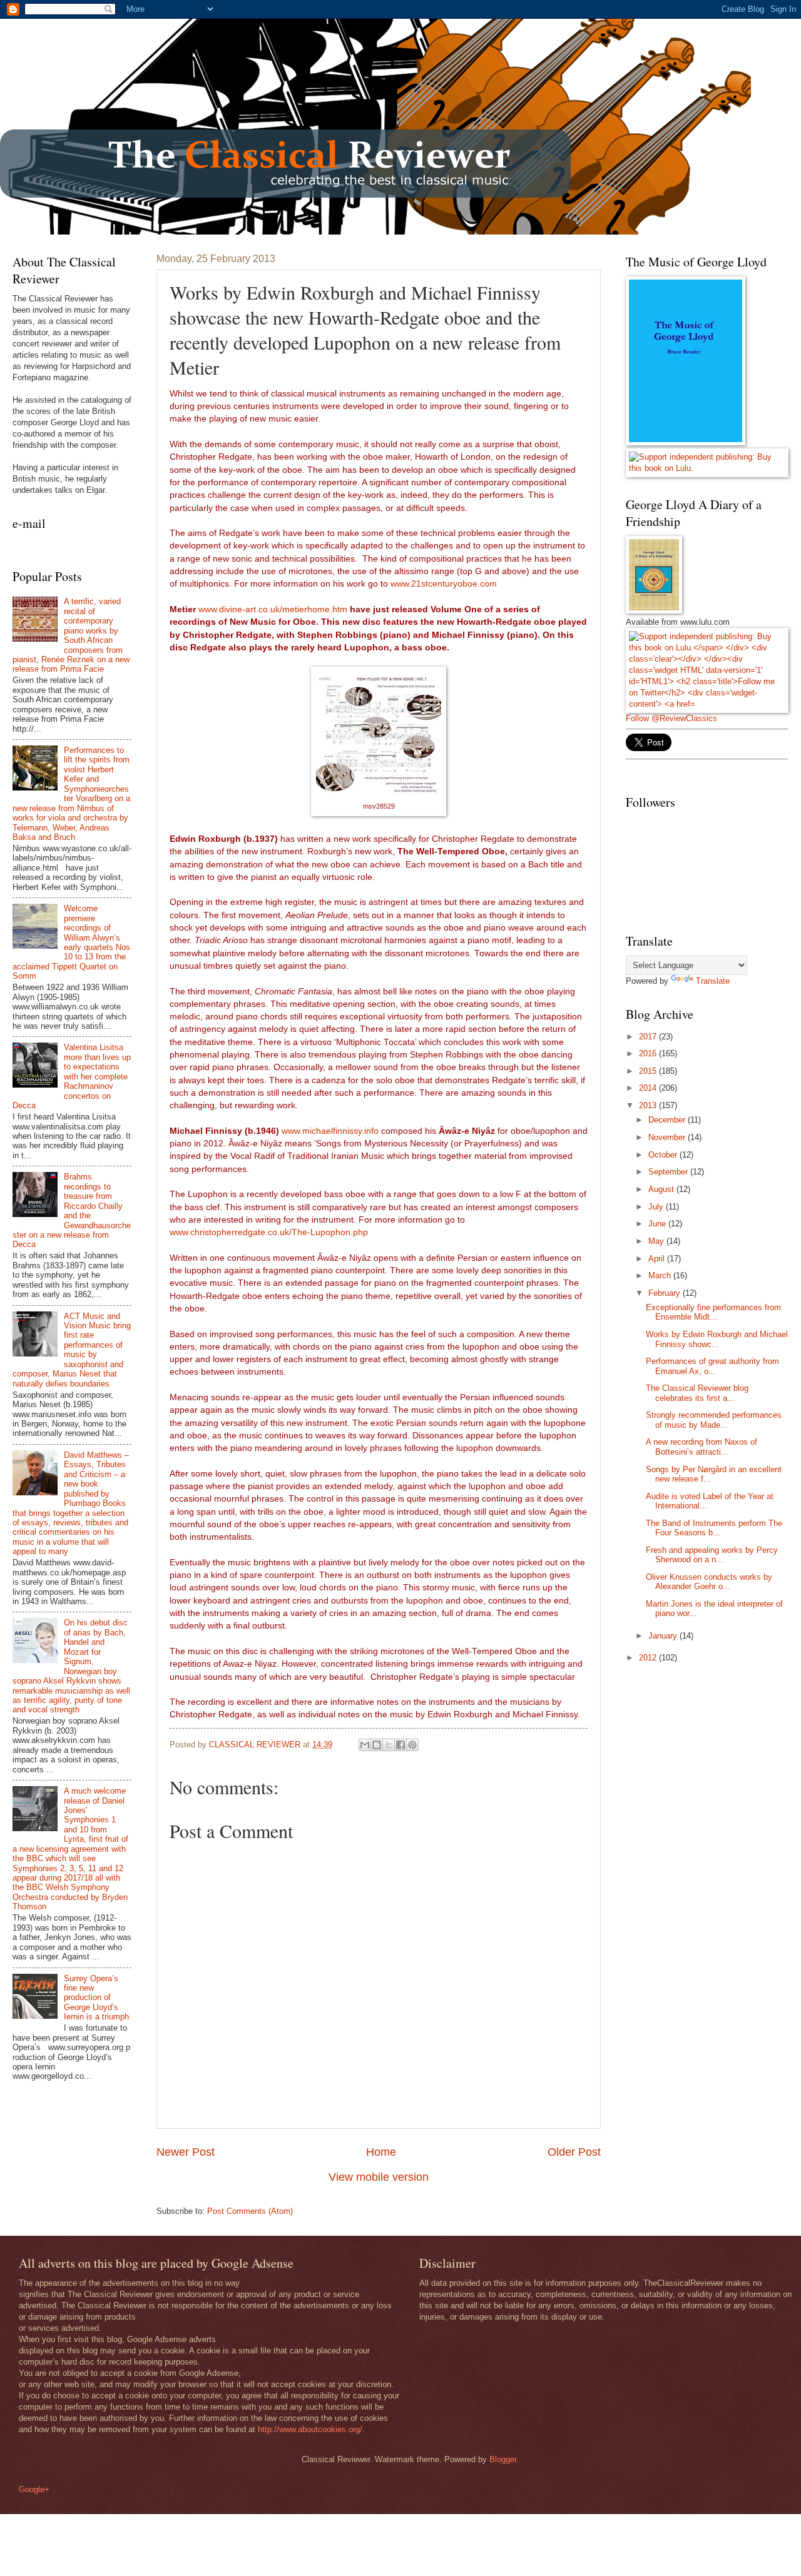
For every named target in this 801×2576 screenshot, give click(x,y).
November (668, 1137)
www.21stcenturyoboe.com (444, 584)
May (657, 1241)
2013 (649, 1105)
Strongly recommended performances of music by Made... (714, 1420)
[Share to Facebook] (400, 1745)
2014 (649, 1088)
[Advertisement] (713, 1872)
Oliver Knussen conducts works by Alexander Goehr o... (709, 1582)
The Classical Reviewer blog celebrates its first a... (697, 1393)
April (658, 1259)
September (669, 1172)
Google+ (34, 2489)
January (664, 1636)
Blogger (503, 2459)
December (668, 1120)
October (664, 1155)
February (666, 1293)
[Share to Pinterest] (412, 1745)
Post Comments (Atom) (250, 2211)
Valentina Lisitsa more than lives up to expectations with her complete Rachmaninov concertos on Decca (72, 1076)
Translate (713, 981)
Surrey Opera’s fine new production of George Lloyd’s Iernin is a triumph (96, 1998)
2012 (649, 1658)
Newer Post (186, 2152)
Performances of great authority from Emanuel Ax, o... (712, 1366)
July (657, 1207)
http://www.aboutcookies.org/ (310, 2429)
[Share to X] (389, 1745)
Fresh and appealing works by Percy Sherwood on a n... (712, 1555)
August (662, 1189)
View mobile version (379, 2177)
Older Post (574, 2152)
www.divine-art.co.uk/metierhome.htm (273, 609)
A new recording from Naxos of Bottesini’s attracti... (702, 1447)
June (658, 1224)
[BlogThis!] (377, 1745)
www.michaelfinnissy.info (330, 1131)
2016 (649, 1053)
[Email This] (365, 1745)
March (661, 1275)
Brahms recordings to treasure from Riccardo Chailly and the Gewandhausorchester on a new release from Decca (72, 1210)
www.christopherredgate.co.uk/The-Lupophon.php (269, 1232)
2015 (649, 1071)
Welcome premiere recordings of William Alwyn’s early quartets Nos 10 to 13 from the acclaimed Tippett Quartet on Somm (71, 942)
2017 (649, 1037)
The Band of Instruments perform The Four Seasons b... (714, 1528)
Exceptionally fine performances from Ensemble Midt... (713, 1312)
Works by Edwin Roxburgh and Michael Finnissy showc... (717, 1339)
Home (381, 2152)
